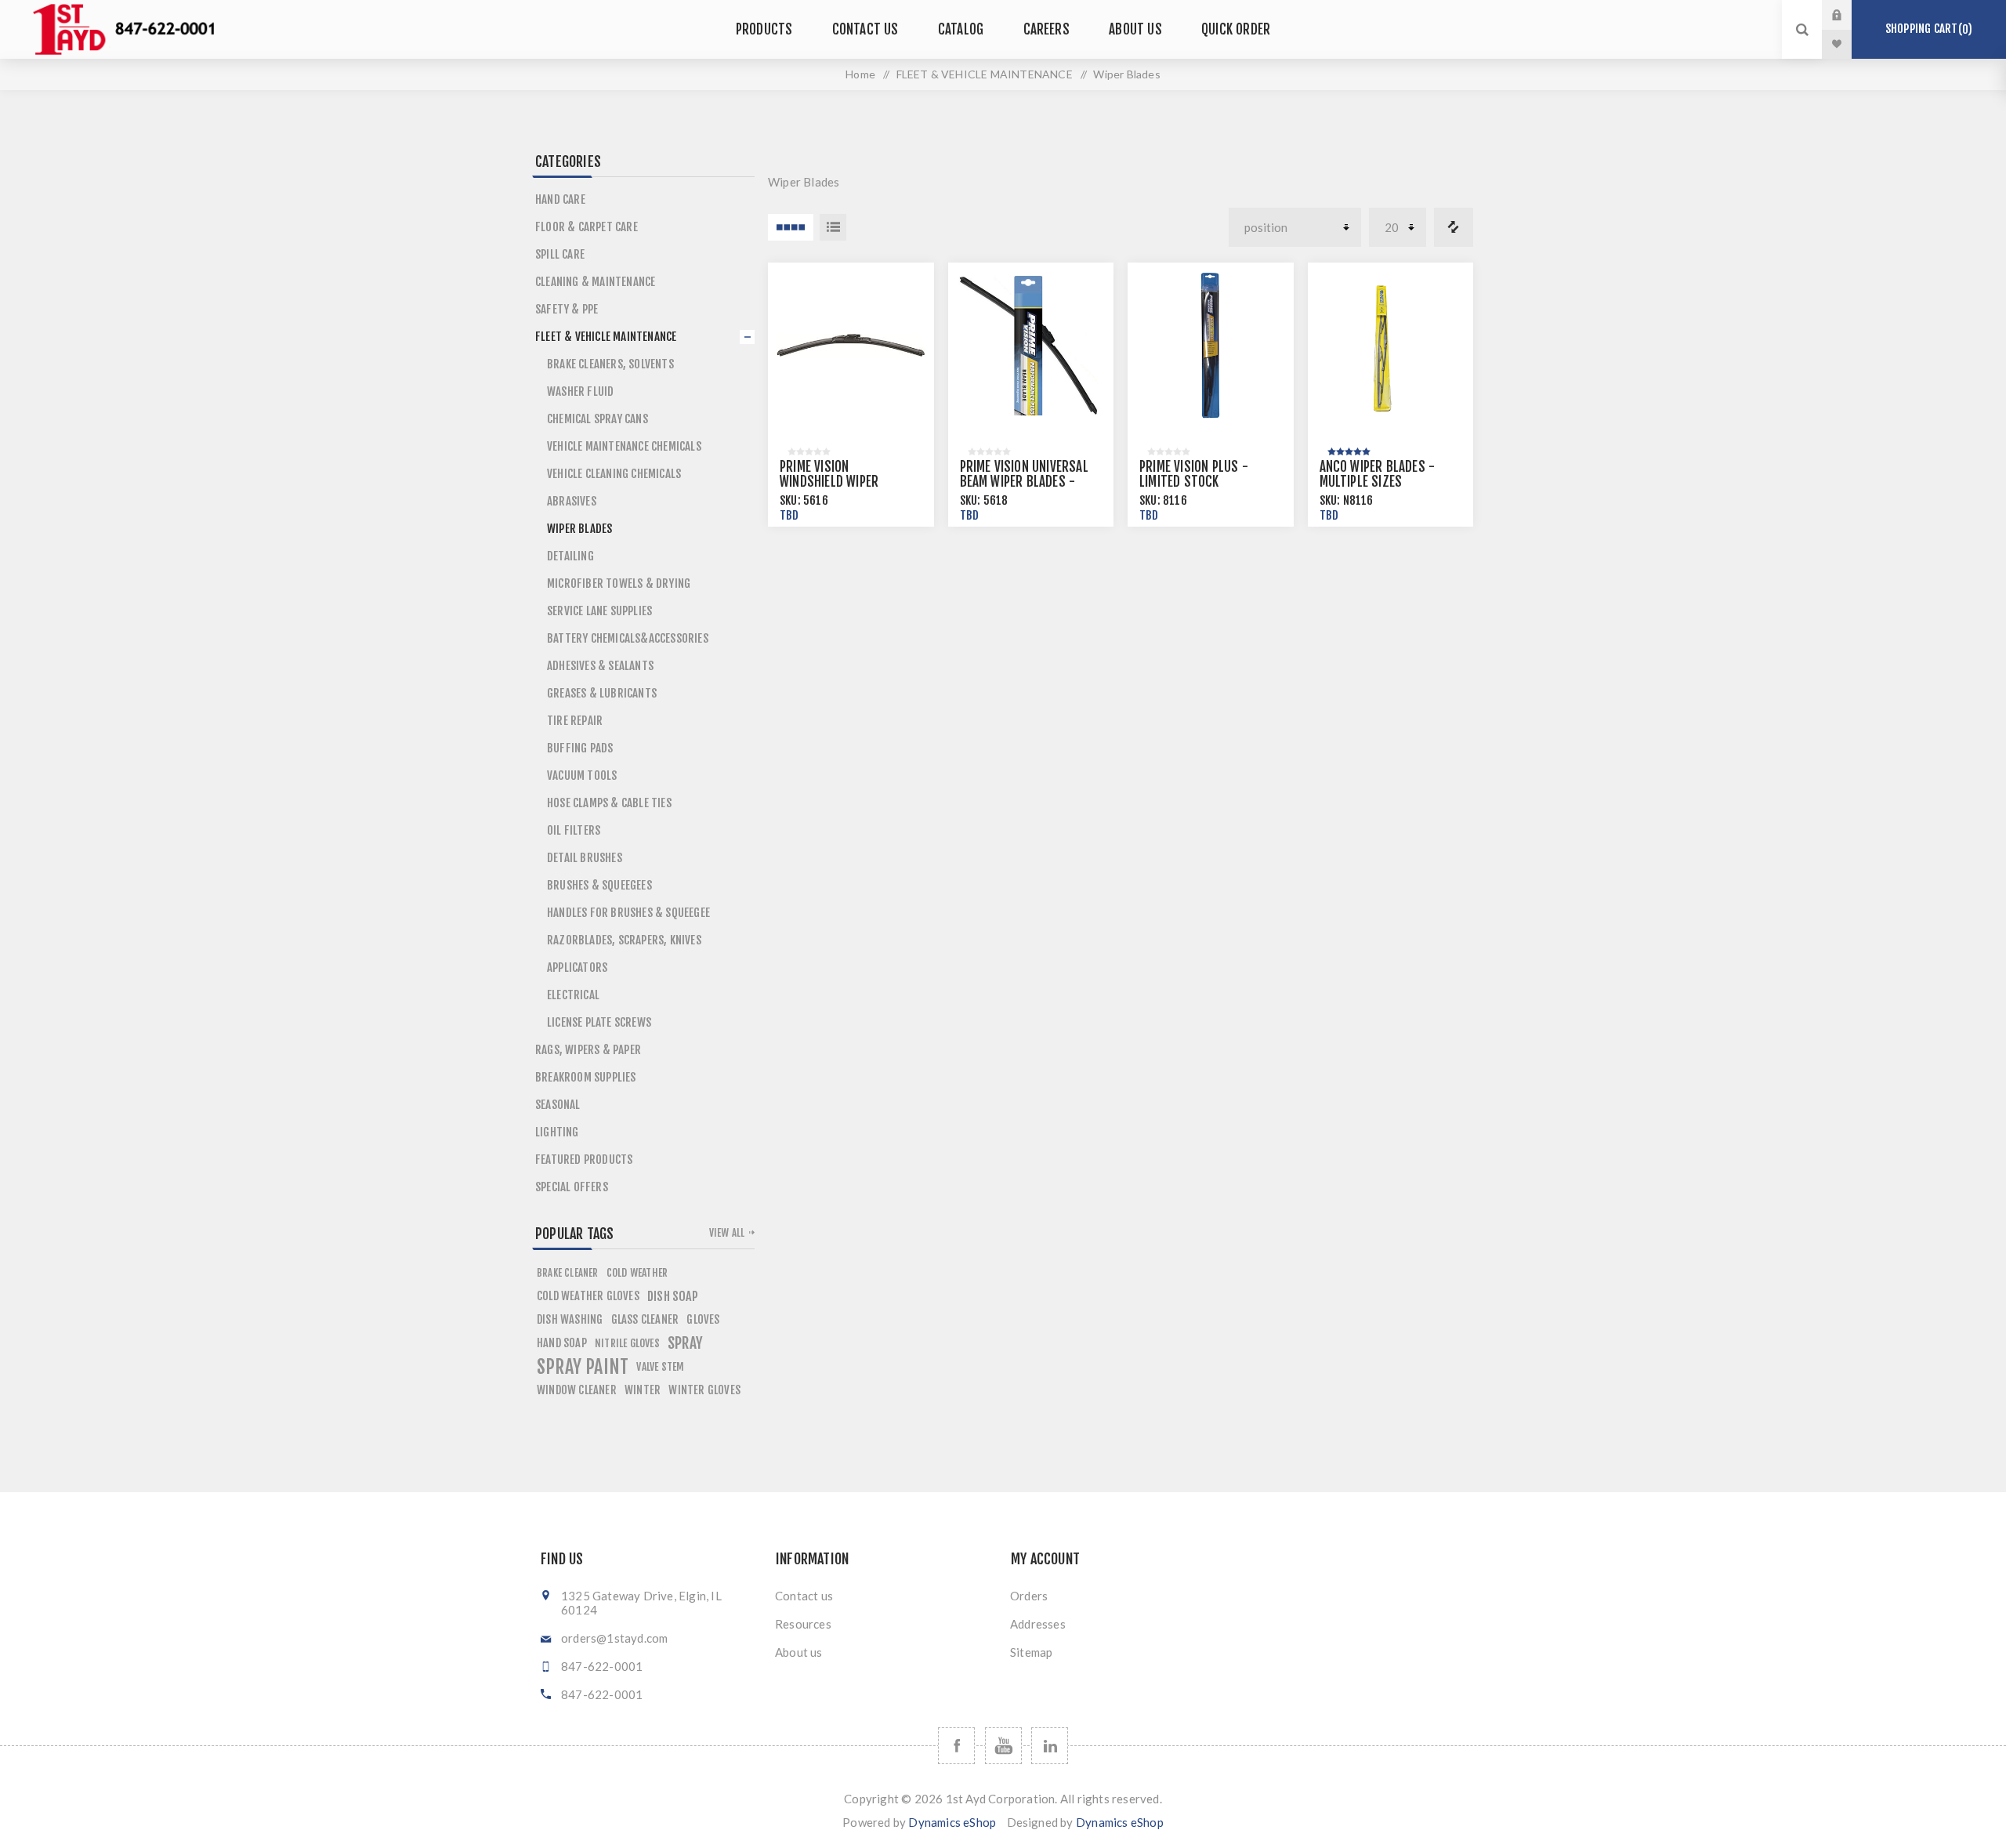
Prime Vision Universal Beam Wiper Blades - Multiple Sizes (1024, 482)
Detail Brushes (585, 858)
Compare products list (1454, 227)
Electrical (573, 995)
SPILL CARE (560, 254)
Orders (1029, 1596)
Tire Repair (575, 721)
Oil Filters (574, 830)
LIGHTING (557, 1132)
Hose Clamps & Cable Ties (609, 803)
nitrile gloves (627, 1343)
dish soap (673, 1296)
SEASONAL (558, 1105)
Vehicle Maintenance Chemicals (624, 446)
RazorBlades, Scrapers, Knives (624, 940)
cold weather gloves (588, 1296)
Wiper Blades (579, 529)
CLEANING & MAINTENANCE (595, 282)
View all (727, 1233)
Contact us (804, 1596)
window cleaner (577, 1390)
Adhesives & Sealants (600, 666)
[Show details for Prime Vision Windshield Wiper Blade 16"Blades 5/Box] (851, 346)
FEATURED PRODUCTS (584, 1160)
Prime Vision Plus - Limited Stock (1194, 474)
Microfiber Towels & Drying (619, 583)
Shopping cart (1926, 29)
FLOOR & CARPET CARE (587, 227)
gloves (703, 1319)
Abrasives (572, 501)
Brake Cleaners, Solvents (610, 364)
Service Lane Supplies (599, 611)
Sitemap (1031, 1652)
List (833, 227)
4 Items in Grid (791, 227)
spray (685, 1343)
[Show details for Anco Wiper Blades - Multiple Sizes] (1391, 346)
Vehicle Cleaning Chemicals (614, 474)
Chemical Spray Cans (597, 419)
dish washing (570, 1319)
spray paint (583, 1367)
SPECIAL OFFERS (572, 1187)
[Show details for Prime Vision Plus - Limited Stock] (1211, 346)
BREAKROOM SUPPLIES (586, 1077)
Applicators (577, 967)
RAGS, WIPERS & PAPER (588, 1050)
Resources (803, 1624)
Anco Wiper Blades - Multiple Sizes (1378, 474)
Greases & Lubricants (602, 693)
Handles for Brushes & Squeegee (628, 913)
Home (860, 74)
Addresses (1038, 1624)
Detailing (570, 556)
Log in (1848, 15)
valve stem (660, 1366)
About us (799, 1652)
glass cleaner (645, 1319)
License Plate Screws (599, 1022)
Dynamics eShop (952, 1822)
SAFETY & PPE (567, 309)
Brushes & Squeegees (599, 885)
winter (643, 1390)
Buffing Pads (580, 748)
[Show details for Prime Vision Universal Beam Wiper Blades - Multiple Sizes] (1031, 346)
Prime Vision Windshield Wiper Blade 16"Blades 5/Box (844, 482)
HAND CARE (560, 199)
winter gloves (704, 1390)
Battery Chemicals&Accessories (628, 638)
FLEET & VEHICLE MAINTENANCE (985, 74)
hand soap (562, 1343)
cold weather (637, 1272)
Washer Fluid (580, 391)
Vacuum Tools (582, 775)
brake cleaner (568, 1273)
